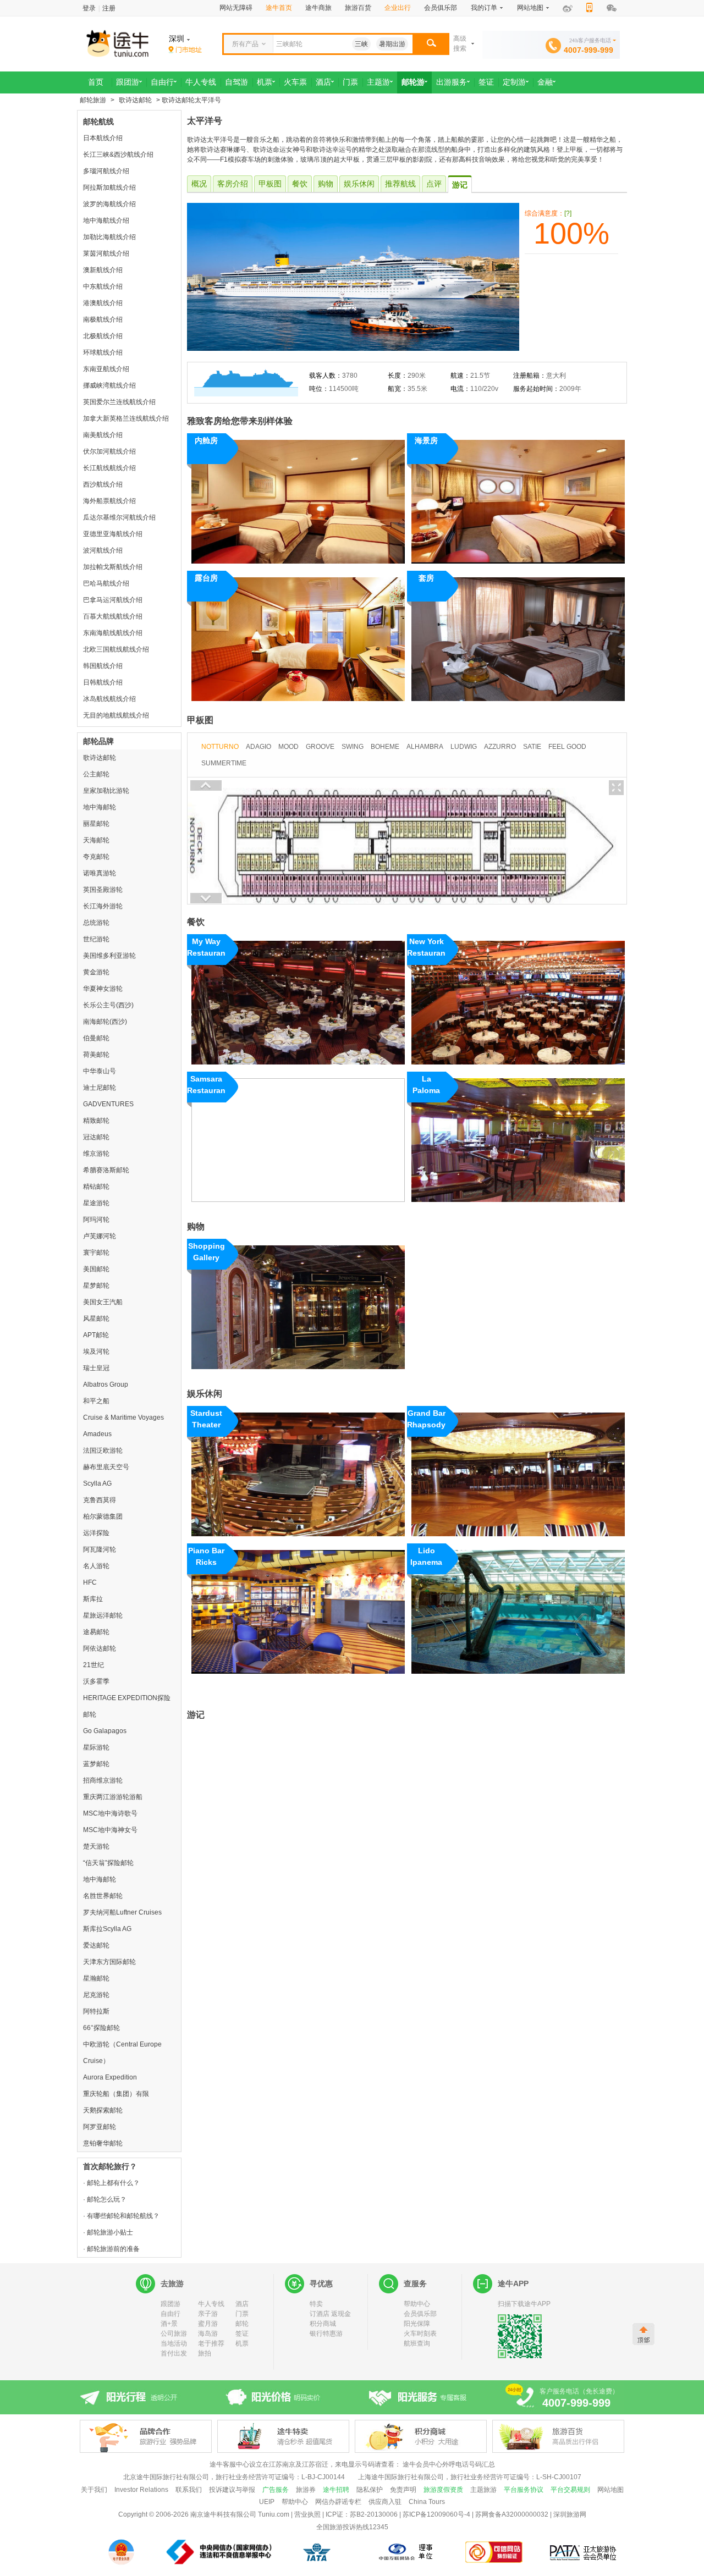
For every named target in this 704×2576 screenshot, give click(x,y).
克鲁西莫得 (100, 1500)
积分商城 (323, 2324)
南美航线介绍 (103, 435)
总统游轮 (96, 923)
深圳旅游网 (570, 2514)
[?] (568, 213)
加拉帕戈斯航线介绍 (113, 567)
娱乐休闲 (359, 184)
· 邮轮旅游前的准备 (111, 2249)
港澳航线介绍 (103, 303)
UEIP (267, 2502)
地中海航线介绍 (106, 220)
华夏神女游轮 (103, 989)
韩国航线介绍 (103, 666)
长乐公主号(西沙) (108, 1005)
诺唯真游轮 (100, 873)
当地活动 (174, 2343)
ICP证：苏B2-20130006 (362, 2514)
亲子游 (208, 2314)
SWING (353, 747)
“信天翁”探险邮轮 (108, 1863)
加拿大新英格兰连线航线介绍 (126, 418)
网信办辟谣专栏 (338, 2502)
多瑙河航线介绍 (106, 171)
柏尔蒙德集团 (103, 1516)
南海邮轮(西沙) (105, 1022)
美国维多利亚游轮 (109, 956)
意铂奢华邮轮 (103, 2143)
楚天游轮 (96, 1846)
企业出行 (398, 8)
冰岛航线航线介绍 (109, 699)
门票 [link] (350, 82)
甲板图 (270, 184)
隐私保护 (370, 2490)
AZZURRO (500, 747)
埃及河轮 (96, 1352)
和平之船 (96, 1401)
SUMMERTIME (224, 763)
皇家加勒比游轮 (106, 791)
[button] (431, 44)
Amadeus (97, 1434)
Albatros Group (106, 1384)
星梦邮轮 (96, 1286)
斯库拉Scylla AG (107, 1929)
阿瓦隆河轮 (100, 1549)
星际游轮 (96, 1747)
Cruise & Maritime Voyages (123, 1417)
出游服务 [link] (452, 82)
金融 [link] (545, 82)
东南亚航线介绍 (106, 369)
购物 (326, 184)
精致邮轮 (96, 1121)
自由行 (170, 2314)
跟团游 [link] (128, 82)
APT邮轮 (96, 1335)
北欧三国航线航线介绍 (116, 649)
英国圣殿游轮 (103, 890)
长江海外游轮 (103, 906)
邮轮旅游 (93, 100)
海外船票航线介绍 (109, 501)
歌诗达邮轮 (135, 100)
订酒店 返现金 (330, 2314)
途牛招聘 (336, 2490)
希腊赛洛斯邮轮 (106, 1170)
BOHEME (385, 747)
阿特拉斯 (96, 2011)
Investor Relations (141, 2490)
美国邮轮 (96, 1269)
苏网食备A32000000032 (512, 2514)
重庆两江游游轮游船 (113, 1797)
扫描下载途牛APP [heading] (524, 2304)
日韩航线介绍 (103, 682)
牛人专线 (211, 2304)
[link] (185, 50)
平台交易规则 (570, 2490)
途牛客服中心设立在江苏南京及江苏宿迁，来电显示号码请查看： (305, 2464)
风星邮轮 (96, 1319)
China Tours (427, 2502)
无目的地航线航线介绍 (116, 715)
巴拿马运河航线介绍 (113, 600)
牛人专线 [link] (201, 82)
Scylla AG (97, 1483)
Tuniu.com (274, 2514)
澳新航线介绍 (103, 270)
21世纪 (94, 1665)
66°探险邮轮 (101, 2028)
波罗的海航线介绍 (109, 204)
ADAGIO (258, 747)
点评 (434, 184)
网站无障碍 (236, 8)
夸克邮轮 (96, 857)
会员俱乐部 (441, 8)
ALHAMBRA (425, 747)
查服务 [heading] (415, 2283)
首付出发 (174, 2353)
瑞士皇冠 (96, 1368)
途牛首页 (279, 8)
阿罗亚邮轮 (100, 2127)
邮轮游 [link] (413, 82)
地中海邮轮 (100, 807)
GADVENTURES (108, 1104)
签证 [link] (486, 82)
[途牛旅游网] (148, 43)
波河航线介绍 (103, 550)
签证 (242, 2334)
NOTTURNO (220, 747)
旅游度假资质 (443, 2490)
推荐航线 (400, 184)
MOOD (288, 747)
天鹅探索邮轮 (103, 2110)
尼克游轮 (96, 1995)
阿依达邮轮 (100, 1648)
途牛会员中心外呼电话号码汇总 (449, 2464)
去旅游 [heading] (172, 2283)
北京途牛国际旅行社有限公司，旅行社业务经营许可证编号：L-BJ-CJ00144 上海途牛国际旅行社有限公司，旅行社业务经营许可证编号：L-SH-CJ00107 (352, 2477)
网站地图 (610, 2490)
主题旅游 (483, 2490)
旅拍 (205, 2353)
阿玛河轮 (96, 1220)
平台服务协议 (524, 2490)
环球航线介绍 (103, 352)
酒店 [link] (323, 82)
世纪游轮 (96, 939)
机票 (242, 2343)
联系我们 (189, 2490)
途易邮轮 (96, 1632)
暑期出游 (392, 44)
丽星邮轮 (96, 824)
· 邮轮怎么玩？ (105, 2199)
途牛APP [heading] (513, 2283)
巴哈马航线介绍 (106, 583)
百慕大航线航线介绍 (113, 616)
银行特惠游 (326, 2334)
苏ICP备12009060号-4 (436, 2514)
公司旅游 (174, 2334)
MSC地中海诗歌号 (110, 1813)
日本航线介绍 (103, 138)
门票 (242, 2314)
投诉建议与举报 (232, 2490)
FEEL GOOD (567, 747)
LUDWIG (464, 747)
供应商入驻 (385, 2502)
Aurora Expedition (110, 2077)
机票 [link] (265, 82)
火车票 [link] (295, 82)
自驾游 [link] (237, 82)
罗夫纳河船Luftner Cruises (122, 1912)
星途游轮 (96, 1203)
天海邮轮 (96, 840)
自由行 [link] (162, 82)
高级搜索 (460, 43)
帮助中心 (417, 2304)
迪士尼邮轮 (100, 1088)
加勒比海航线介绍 (109, 237)
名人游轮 (96, 1566)
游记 (460, 185)
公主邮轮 (96, 774)
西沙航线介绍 (103, 484)
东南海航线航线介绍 (113, 633)
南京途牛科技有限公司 (223, 2514)
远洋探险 (96, 1533)
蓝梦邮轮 (96, 1764)
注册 (109, 8)
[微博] (568, 9)
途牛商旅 (318, 8)
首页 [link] (96, 82)
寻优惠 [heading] (321, 2283)
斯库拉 (93, 1599)
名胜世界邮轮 (103, 1896)
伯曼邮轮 (96, 1038)
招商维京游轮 (103, 1780)
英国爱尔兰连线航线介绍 (119, 402)
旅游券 (306, 2490)
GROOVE (320, 747)
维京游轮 (96, 1154)
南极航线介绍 (103, 319)
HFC (90, 1582)
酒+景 (169, 2324)
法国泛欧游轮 (103, 1450)
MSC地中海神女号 (110, 1830)
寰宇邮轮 (96, 1253)
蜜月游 (208, 2324)
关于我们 (94, 2490)
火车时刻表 (420, 2334)
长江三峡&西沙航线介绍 (118, 155)
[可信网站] (494, 2552)
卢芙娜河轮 (100, 1236)
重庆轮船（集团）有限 (116, 2094)
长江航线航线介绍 (109, 468)
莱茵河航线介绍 (106, 253)
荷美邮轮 (96, 1055)
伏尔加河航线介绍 (109, 451)
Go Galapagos (105, 1731)
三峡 (361, 44)
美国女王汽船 (103, 1302)
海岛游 (208, 2334)
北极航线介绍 (103, 336)
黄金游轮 (96, 972)
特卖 (316, 2304)
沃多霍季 (96, 1681)
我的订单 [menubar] (484, 8)
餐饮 (300, 184)
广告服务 (276, 2490)
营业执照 (307, 2514)
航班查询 (417, 2343)
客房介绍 (233, 184)
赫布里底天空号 (106, 1467)
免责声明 (403, 2490)
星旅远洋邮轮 (103, 1615)
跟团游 (170, 2304)
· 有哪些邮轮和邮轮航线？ (121, 2216)
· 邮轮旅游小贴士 (108, 2232)
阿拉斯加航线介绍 (109, 187)
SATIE (532, 747)
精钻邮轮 (96, 1187)
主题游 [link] (378, 82)
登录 (89, 8)
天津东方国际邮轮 (109, 1962)
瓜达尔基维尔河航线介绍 (119, 517)
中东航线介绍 (103, 286)
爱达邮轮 (96, 1945)
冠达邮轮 (96, 1137)
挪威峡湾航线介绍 (109, 385)
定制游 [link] (514, 82)
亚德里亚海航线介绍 (113, 534)
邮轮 (242, 2324)
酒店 (242, 2304)
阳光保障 (417, 2324)
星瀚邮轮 (96, 1978)
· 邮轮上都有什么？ (111, 2183)
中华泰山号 (100, 1071)
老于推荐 (211, 2343)
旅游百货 (358, 8)
